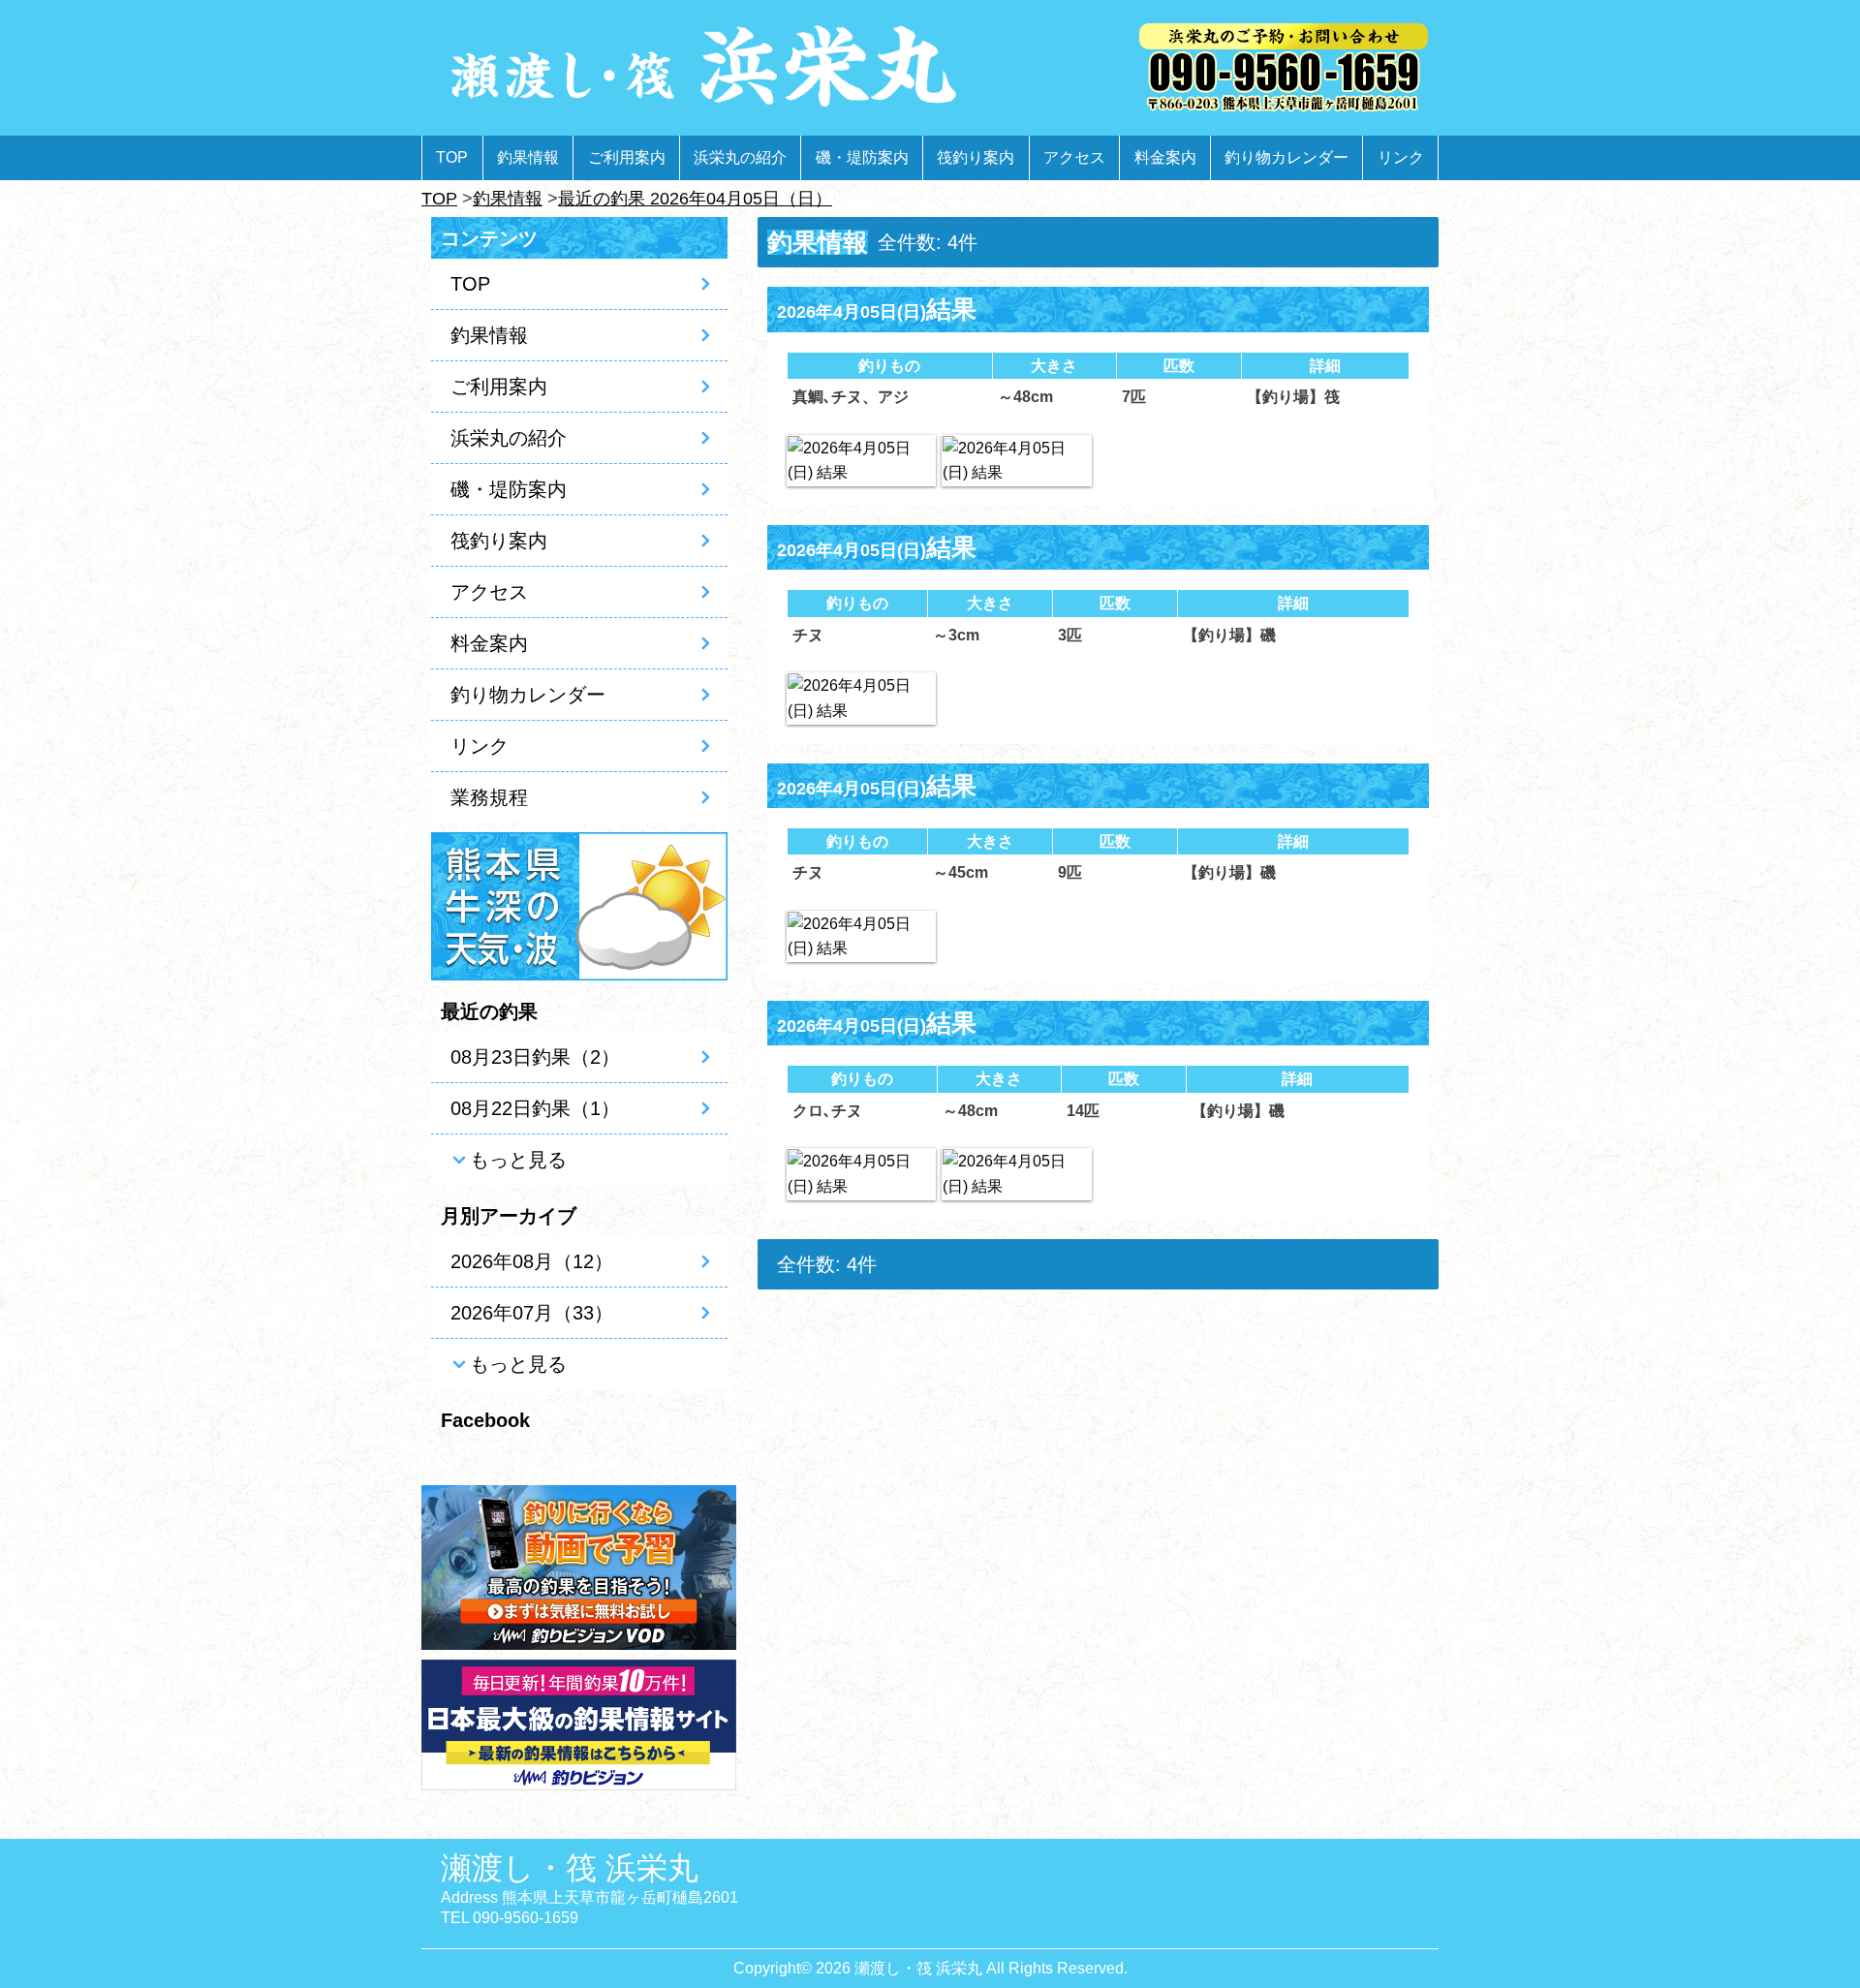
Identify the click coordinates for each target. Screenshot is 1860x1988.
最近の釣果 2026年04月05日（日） (695, 199)
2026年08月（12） (532, 1261)
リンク (1401, 157)
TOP (452, 157)
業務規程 (489, 797)
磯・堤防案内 (862, 157)
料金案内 (1165, 157)
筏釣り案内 (976, 157)
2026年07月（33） (532, 1313)
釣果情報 (528, 157)
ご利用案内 (627, 157)
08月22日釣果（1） (535, 1108)
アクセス (1074, 157)
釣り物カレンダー (1286, 157)
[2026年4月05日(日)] (861, 461)
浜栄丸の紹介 (740, 157)
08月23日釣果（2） (535, 1057)
